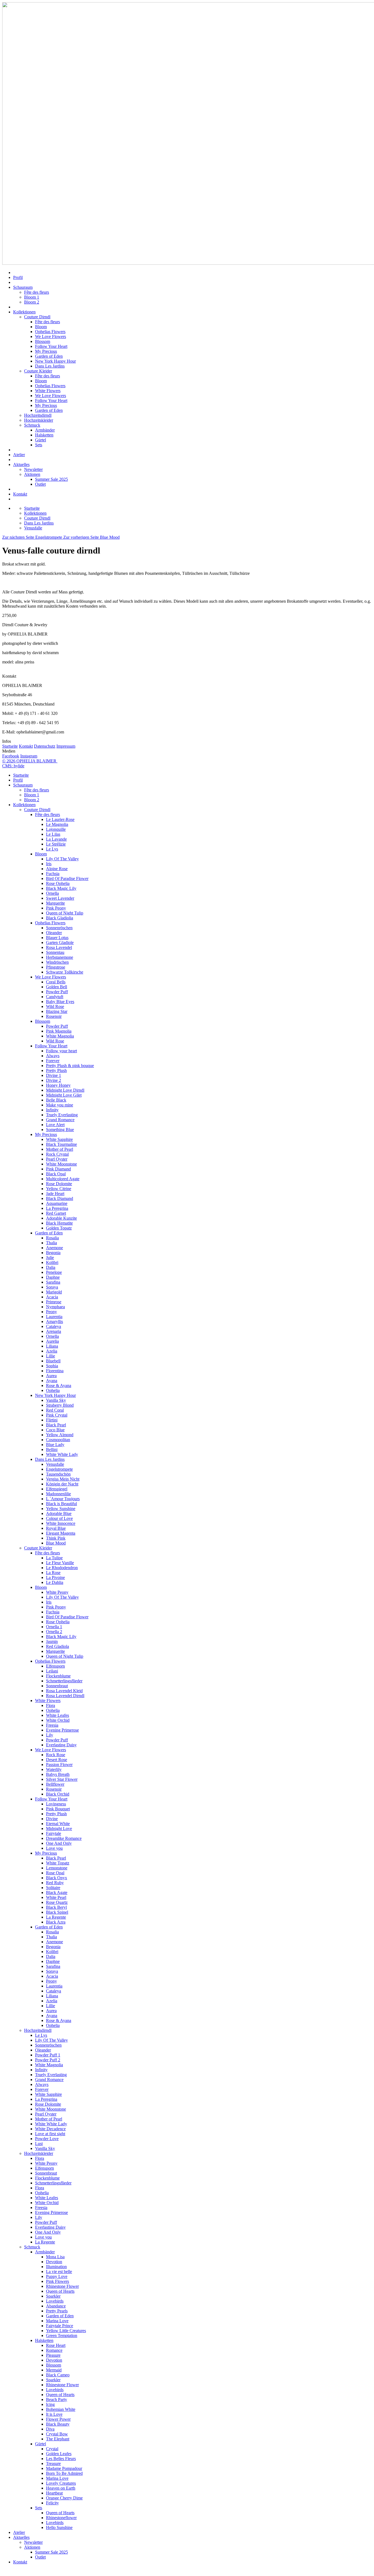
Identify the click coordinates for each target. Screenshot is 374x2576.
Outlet (40, 484)
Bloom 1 (32, 297)
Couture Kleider (38, 371)
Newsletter (33, 469)
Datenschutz (45, 746)
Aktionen (32, 474)
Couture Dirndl (37, 317)
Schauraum (23, 287)
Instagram (29, 756)
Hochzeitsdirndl (38, 415)
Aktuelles (21, 464)
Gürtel (41, 440)
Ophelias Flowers (50, 332)
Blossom (43, 341)
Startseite (10, 746)
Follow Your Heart (51, 346)
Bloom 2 (32, 302)
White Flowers (48, 391)
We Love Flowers (51, 336)
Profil (18, 277)
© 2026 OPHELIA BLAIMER (30, 761)
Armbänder (45, 430)
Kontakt (20, 494)
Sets (39, 445)
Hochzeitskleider (39, 420)
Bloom (41, 327)
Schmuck (32, 425)
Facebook (11, 756)
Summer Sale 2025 (51, 479)
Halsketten (44, 435)
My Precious (46, 351)
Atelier (19, 455)
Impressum (66, 746)
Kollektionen (24, 312)
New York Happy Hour (55, 361)
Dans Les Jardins (50, 366)
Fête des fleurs (37, 292)
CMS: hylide (13, 766)
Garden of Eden (49, 356)
